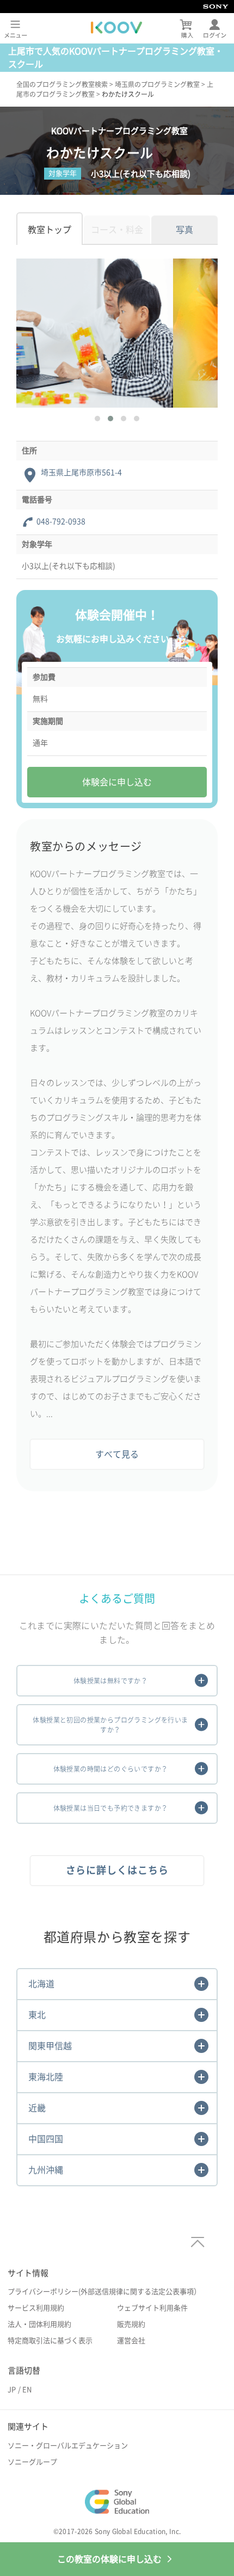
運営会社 (131, 2341)
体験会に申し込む (117, 782)
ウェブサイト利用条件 (152, 2308)
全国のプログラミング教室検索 (62, 84)
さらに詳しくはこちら (117, 1870)
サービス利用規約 (36, 2308)
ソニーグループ (32, 2462)
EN (27, 2390)
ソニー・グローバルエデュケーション (68, 2446)
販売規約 (131, 2324)
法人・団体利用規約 (39, 2324)
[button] (97, 419)
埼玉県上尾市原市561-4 (81, 472)
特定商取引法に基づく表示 (50, 2341)
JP (12, 2390)
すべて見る (117, 1454)
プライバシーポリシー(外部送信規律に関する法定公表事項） (104, 2292)
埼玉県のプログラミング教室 (157, 84)
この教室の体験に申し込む (109, 2559)
